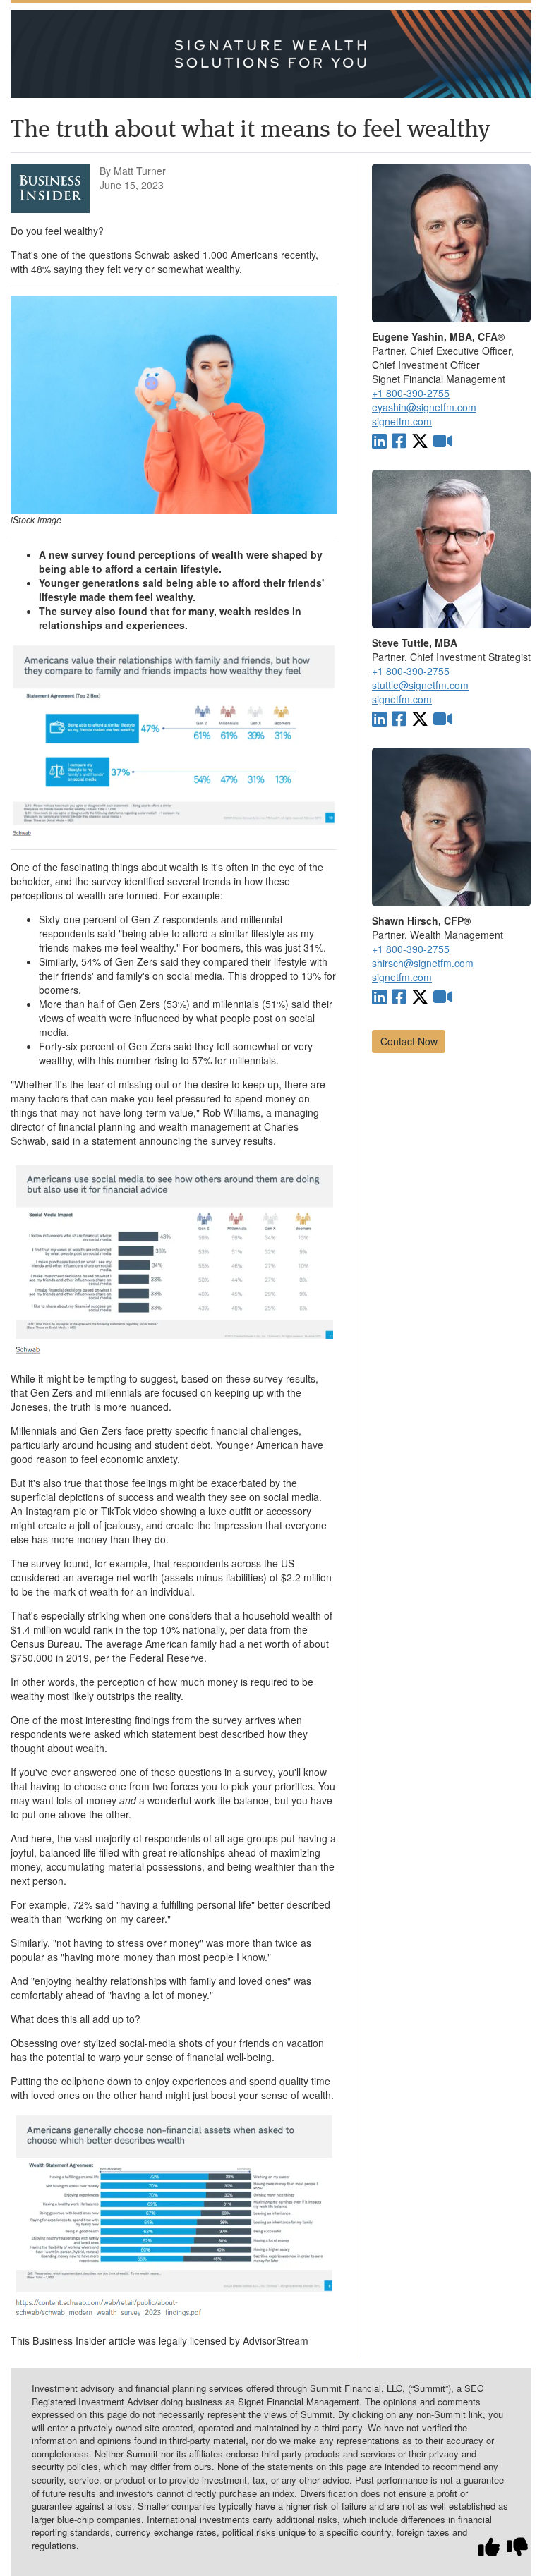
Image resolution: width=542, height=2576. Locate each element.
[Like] (489, 2547)
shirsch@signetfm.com (423, 963)
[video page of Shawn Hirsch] (443, 996)
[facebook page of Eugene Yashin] (399, 440)
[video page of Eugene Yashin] (443, 440)
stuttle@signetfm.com (420, 685)
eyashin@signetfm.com (424, 407)
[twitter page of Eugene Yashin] (420, 440)
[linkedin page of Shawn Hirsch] (379, 996)
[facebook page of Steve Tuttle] (399, 718)
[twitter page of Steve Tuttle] (420, 718)
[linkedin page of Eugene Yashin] (379, 440)
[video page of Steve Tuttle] (443, 718)
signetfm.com (402, 421)
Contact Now (409, 1041)
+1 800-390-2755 (411, 393)
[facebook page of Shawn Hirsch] (399, 996)
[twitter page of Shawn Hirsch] (420, 996)
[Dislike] (517, 2547)
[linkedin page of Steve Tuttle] (379, 718)
